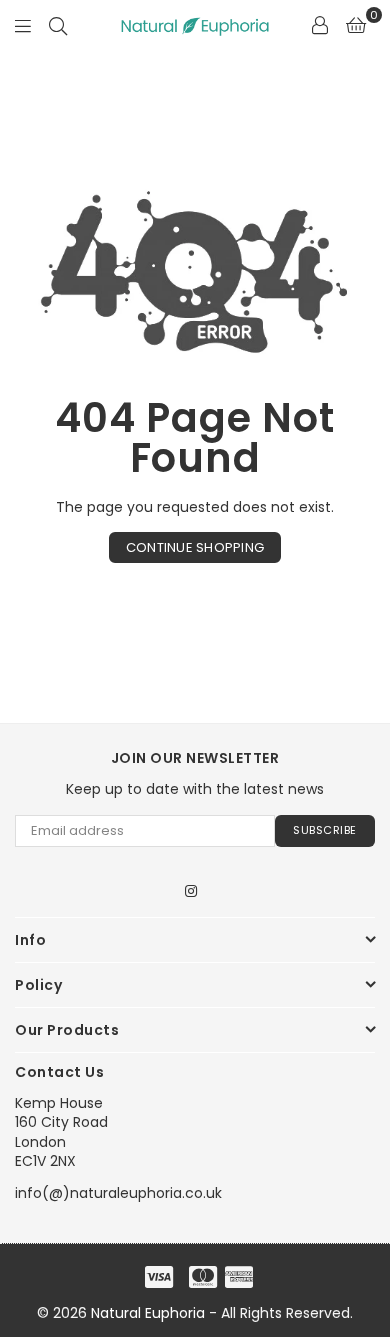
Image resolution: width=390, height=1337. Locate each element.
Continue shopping (195, 547)
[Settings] (320, 25)
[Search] (58, 25)
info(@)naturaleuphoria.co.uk (118, 1193)
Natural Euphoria (148, 1313)
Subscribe (325, 830)
